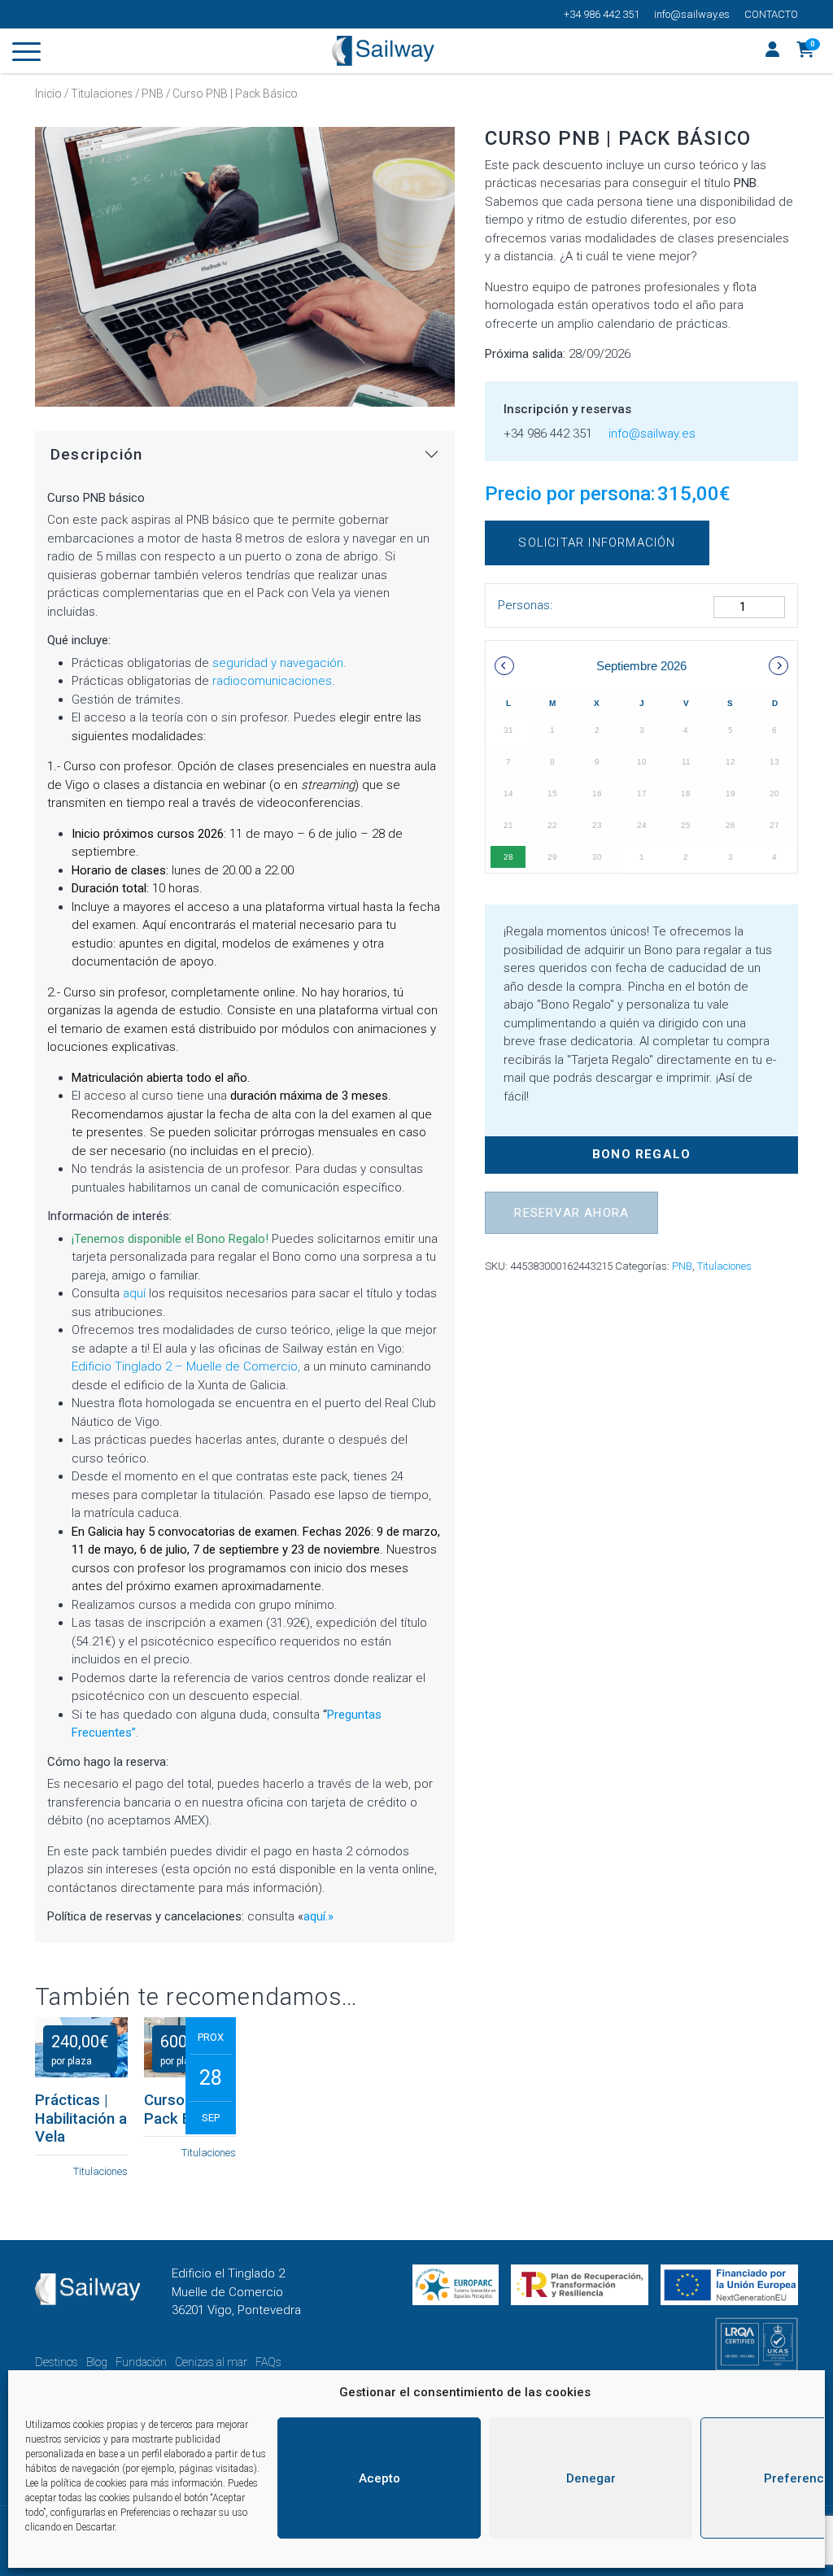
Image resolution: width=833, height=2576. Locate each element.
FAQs (268, 2362)
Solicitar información (597, 543)
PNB (153, 94)
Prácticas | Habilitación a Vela (81, 2118)
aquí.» (318, 1916)
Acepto (379, 2478)
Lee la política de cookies (76, 2483)
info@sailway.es (692, 14)
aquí (134, 1293)
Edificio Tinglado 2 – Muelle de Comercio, (186, 1366)
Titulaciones (102, 94)
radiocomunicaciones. (274, 681)
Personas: (525, 605)
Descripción (96, 455)
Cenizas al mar (211, 2362)
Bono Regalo (641, 1154)
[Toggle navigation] (26, 54)
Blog (97, 2362)
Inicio (48, 94)
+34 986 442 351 (602, 14)
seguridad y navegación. (279, 663)
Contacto (771, 14)
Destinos (57, 2362)
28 (508, 857)
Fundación (141, 2362)
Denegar (591, 2478)
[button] (806, 51)
